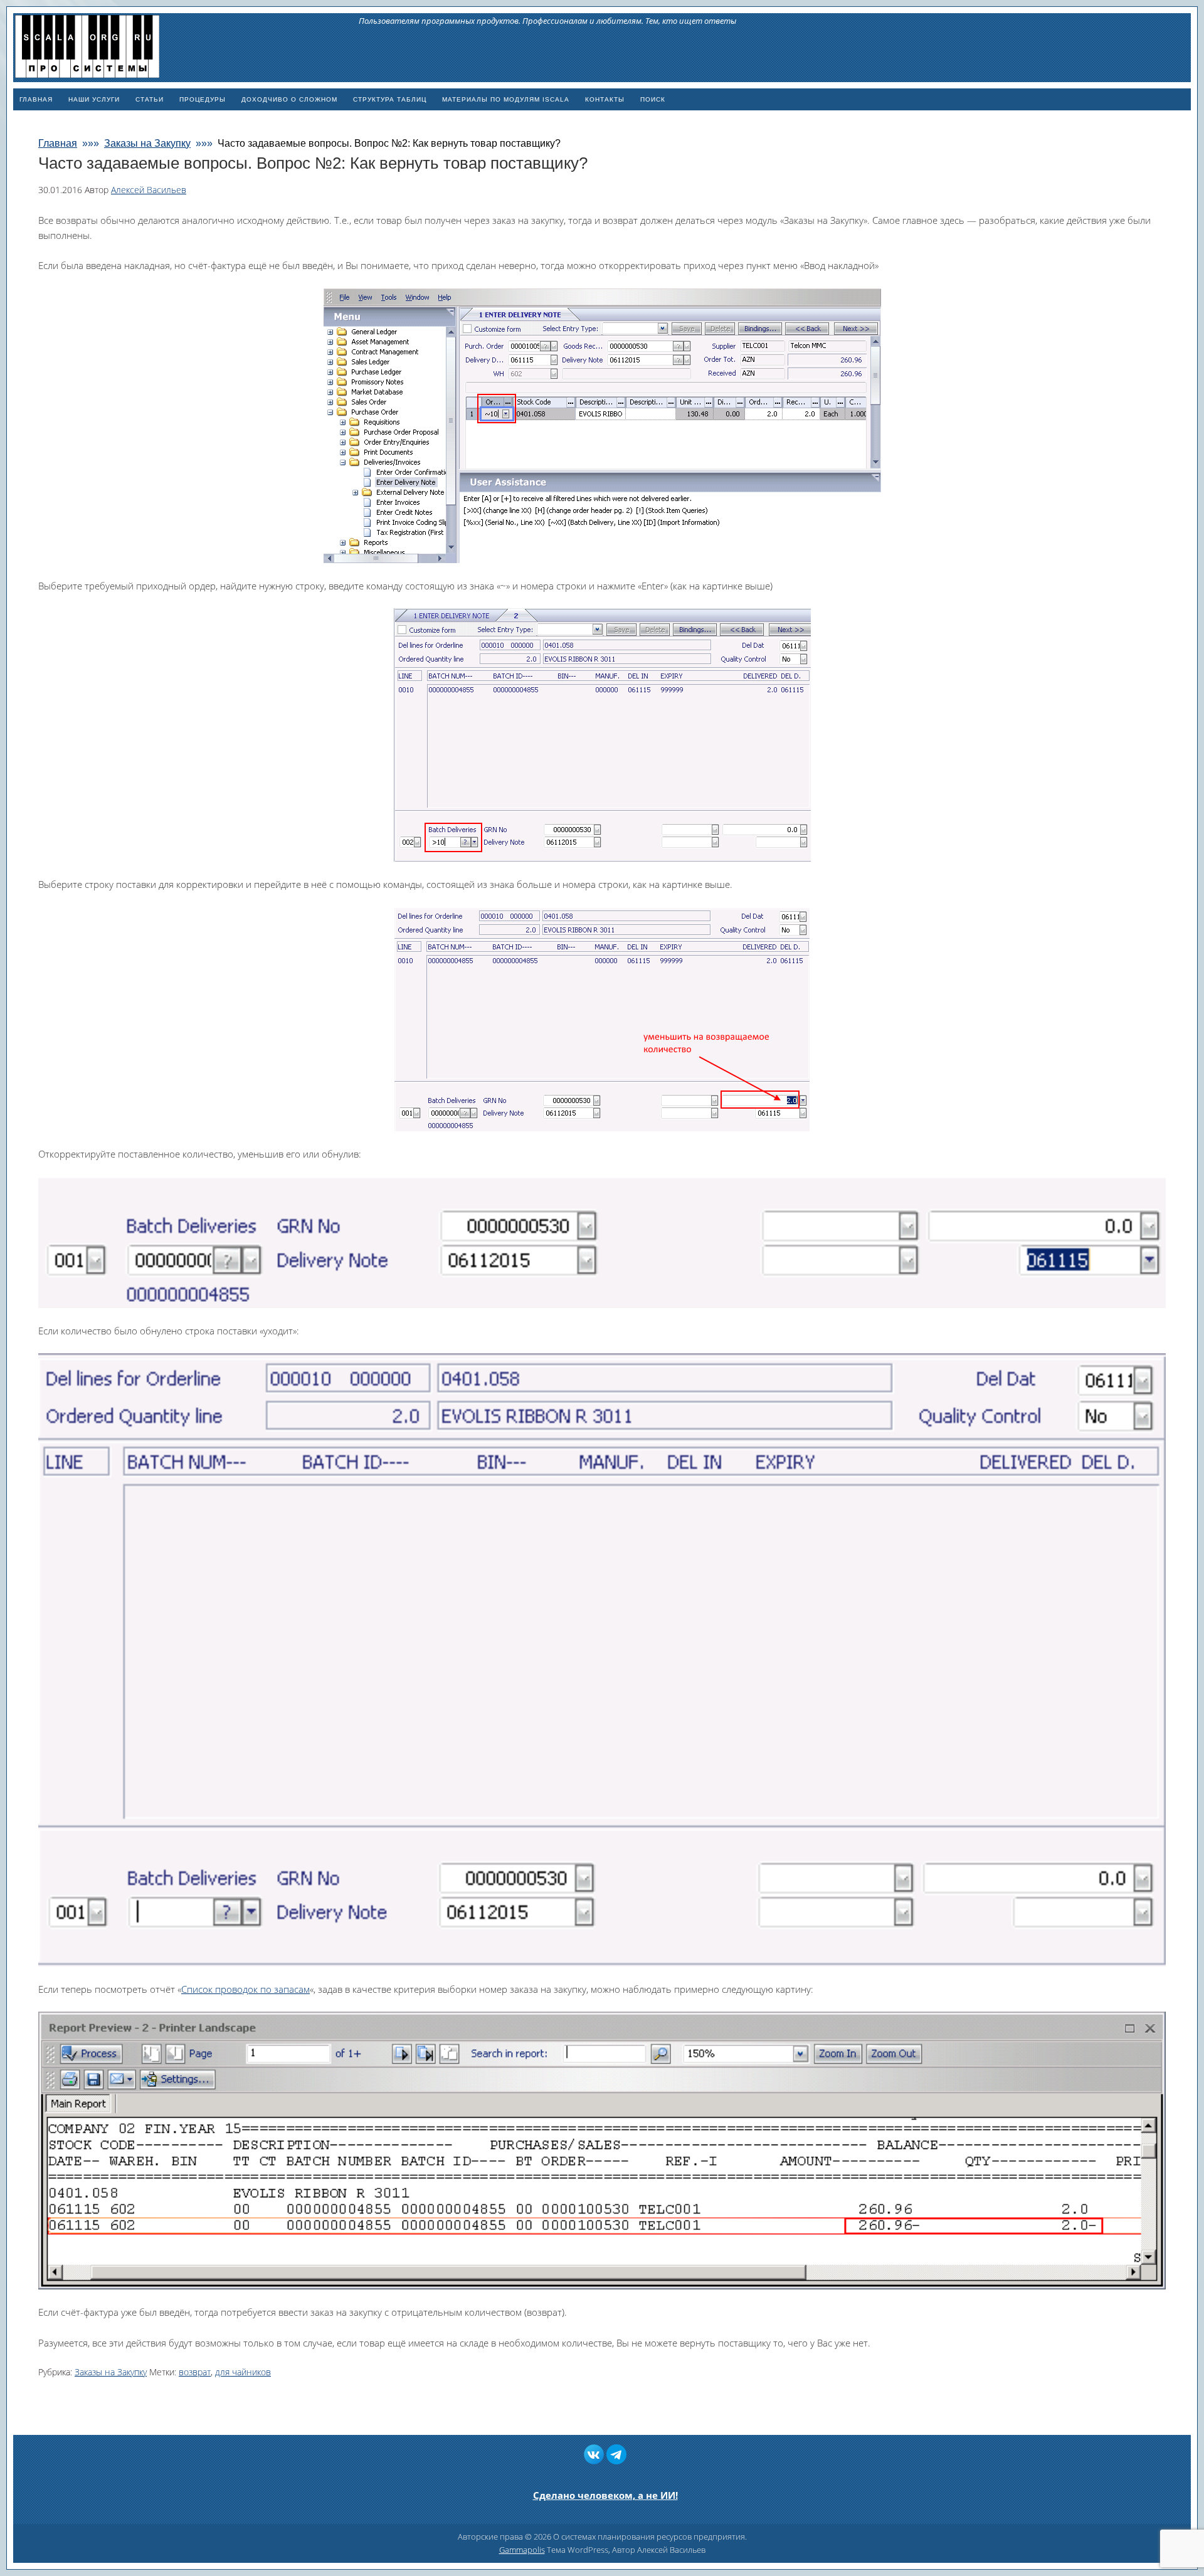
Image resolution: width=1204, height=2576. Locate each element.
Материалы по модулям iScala (506, 99)
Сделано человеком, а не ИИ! (605, 2495)
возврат (195, 2372)
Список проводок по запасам (246, 1989)
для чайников (243, 2372)
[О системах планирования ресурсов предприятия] (87, 72)
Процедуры (203, 99)
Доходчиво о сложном (289, 99)
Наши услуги (94, 99)
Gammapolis (522, 2550)
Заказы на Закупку (111, 2372)
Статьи (150, 99)
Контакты (605, 99)
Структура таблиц (390, 99)
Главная (36, 99)
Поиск (653, 99)
